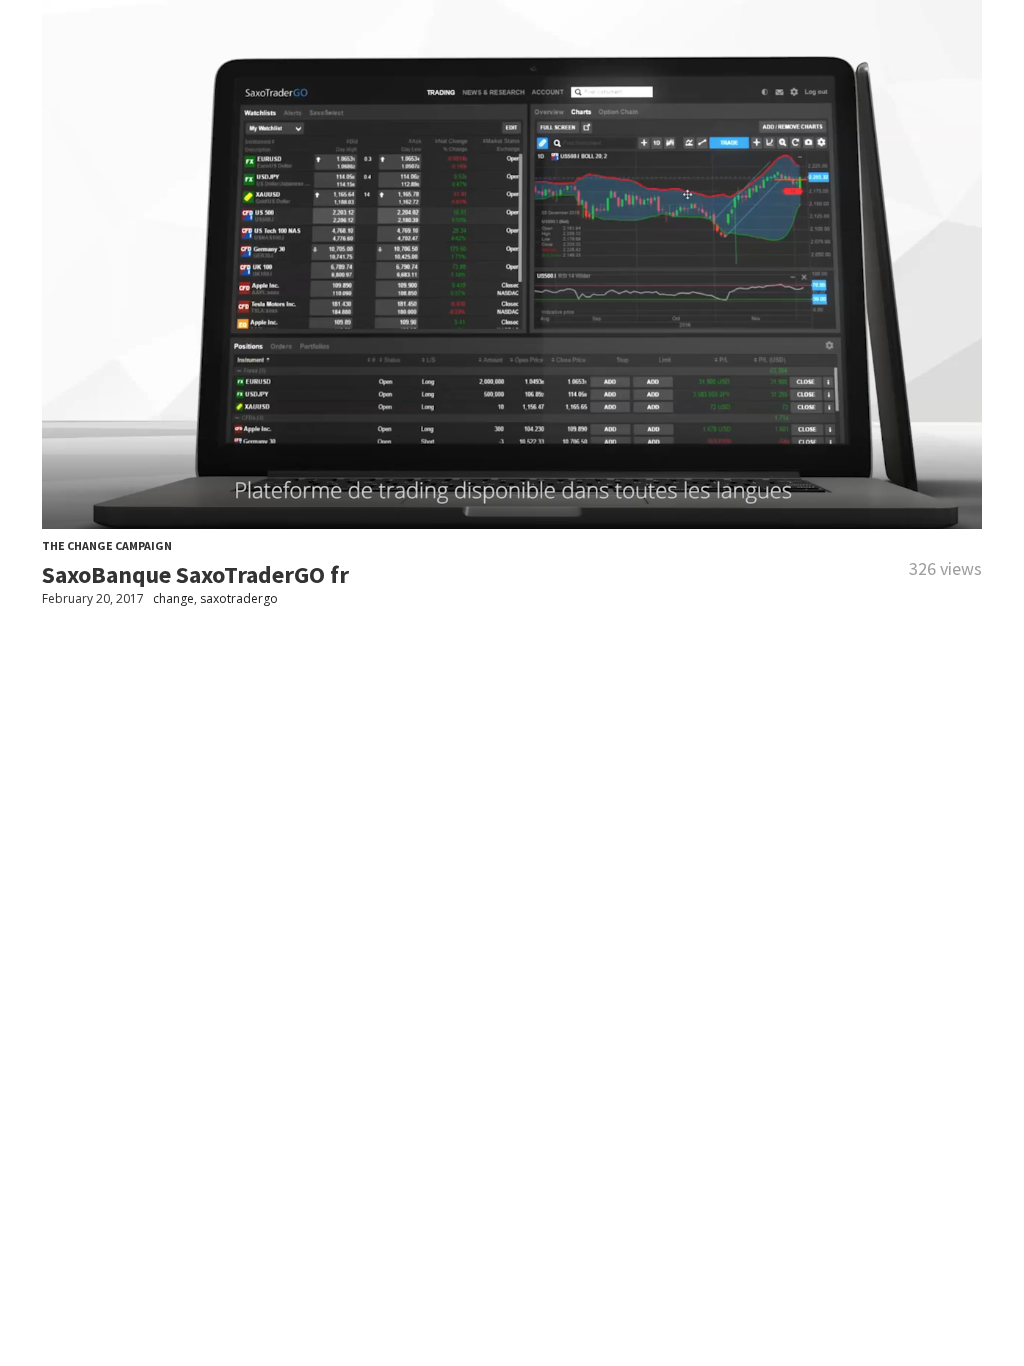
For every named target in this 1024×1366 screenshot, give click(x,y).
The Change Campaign (107, 545)
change (173, 598)
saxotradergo (239, 598)
